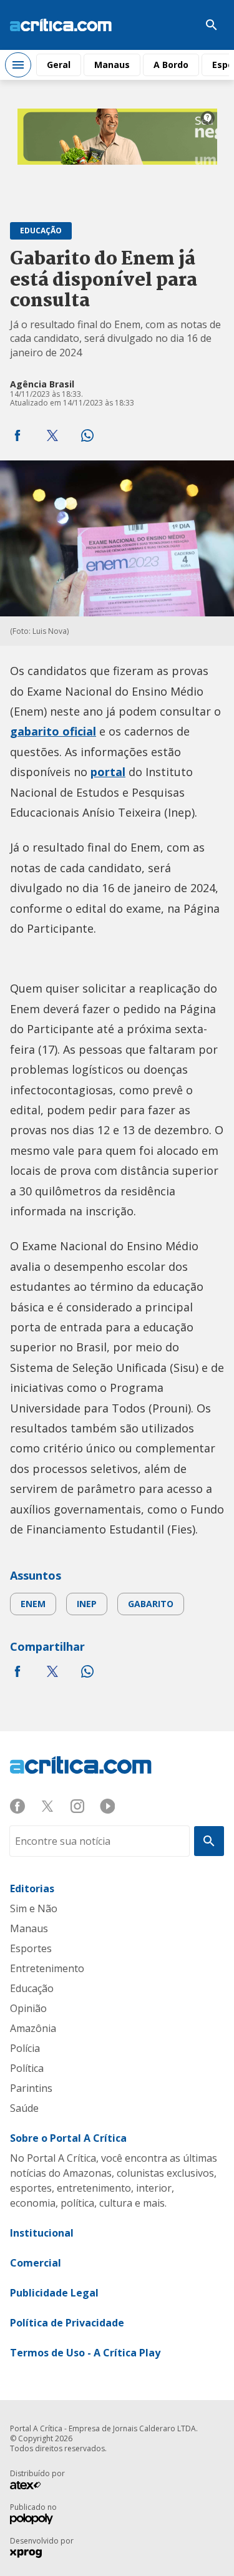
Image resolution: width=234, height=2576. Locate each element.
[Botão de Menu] (18, 65)
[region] (117, 155)
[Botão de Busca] (212, 25)
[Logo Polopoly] (32, 2520)
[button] (17, 435)
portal (108, 772)
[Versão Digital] (174, 25)
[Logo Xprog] (32, 2554)
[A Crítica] (61, 25)
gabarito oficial (53, 731)
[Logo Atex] (32, 2487)
